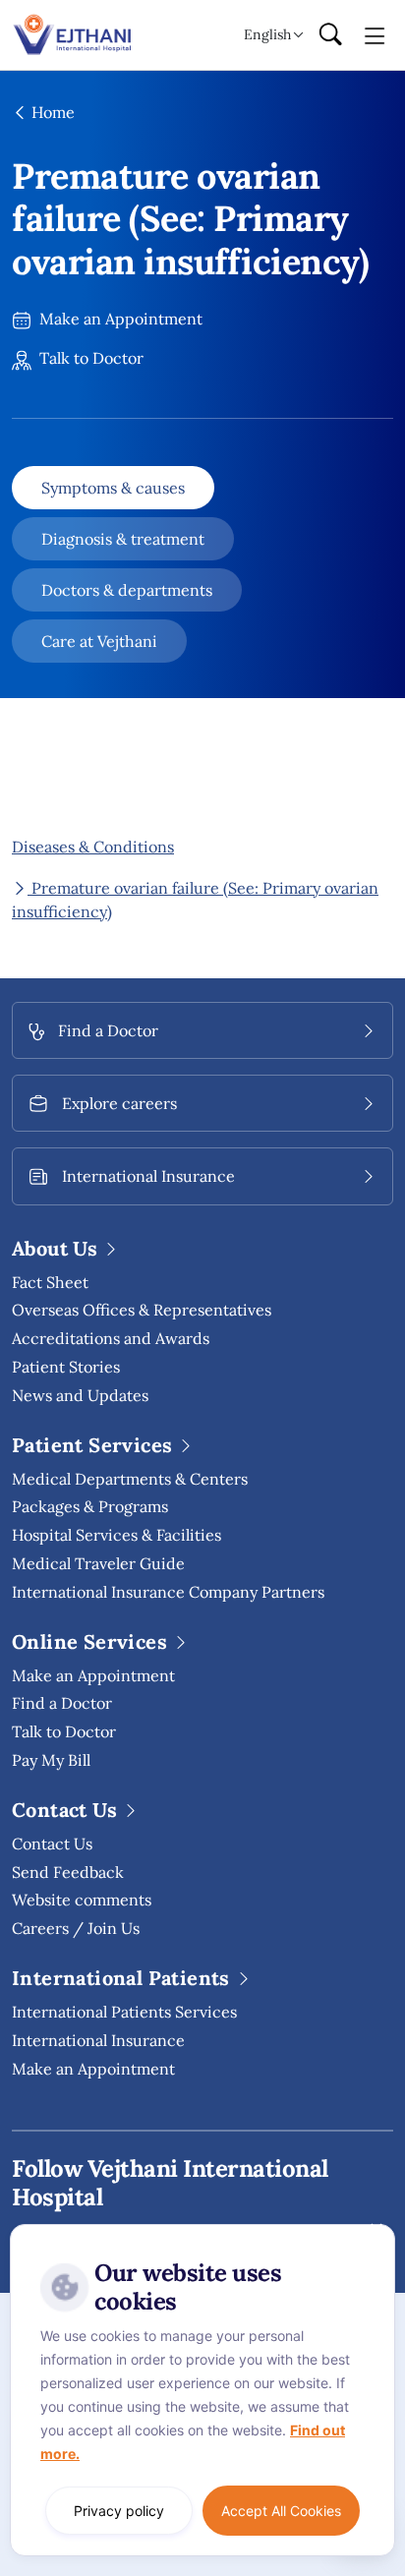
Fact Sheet (50, 1282)
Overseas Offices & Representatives (142, 1310)
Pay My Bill (51, 1760)
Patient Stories (66, 1367)
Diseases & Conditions (93, 847)
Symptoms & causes (113, 488)
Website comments (82, 1900)
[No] (376, 2229)
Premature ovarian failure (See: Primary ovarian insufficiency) (195, 900)
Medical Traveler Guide (98, 1563)
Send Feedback (68, 1872)
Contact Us (52, 1844)
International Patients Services (124, 2012)
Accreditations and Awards (111, 1338)
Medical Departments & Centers (130, 1479)
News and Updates (80, 1395)
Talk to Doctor (89, 358)
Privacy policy (119, 2511)
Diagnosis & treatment (123, 539)
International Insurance (98, 2040)
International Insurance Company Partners (168, 1592)
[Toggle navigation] (375, 34)
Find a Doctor (62, 1703)
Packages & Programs (90, 1506)
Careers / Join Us (76, 1928)
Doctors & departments (127, 590)
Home (51, 112)
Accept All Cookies (281, 2511)
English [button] (267, 34)
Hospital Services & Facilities (116, 1535)
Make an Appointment (119, 319)
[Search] (330, 35)
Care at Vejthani (99, 641)
